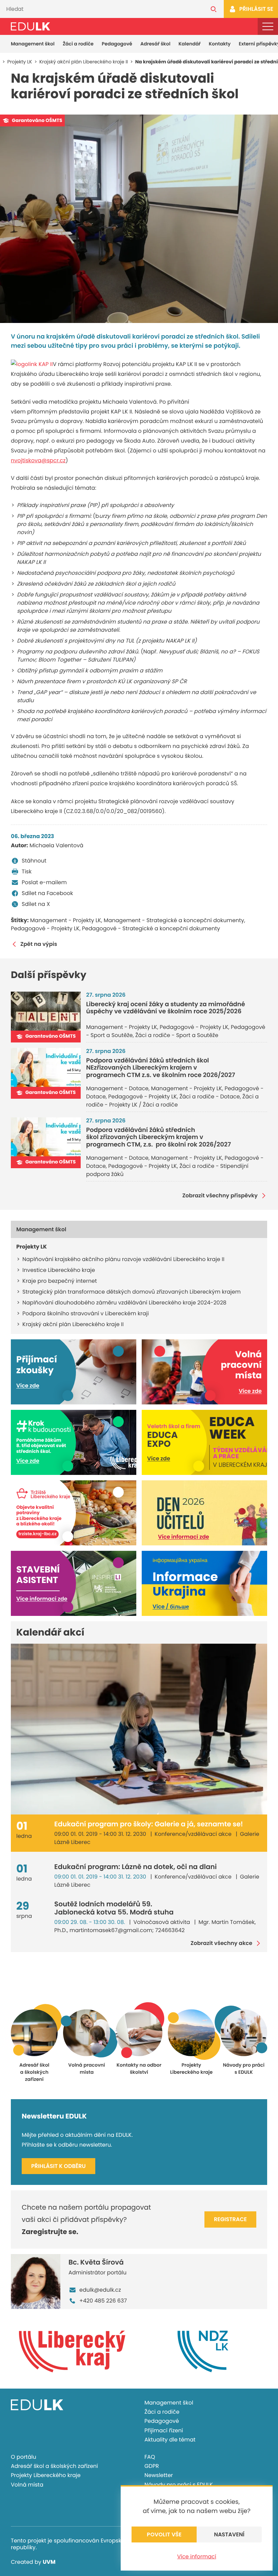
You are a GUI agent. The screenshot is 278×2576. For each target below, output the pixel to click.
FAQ (150, 2457)
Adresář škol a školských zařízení (54, 2466)
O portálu (24, 2457)
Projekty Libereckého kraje (46, 2475)
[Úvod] (31, 26)
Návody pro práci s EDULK (179, 2485)
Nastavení (229, 2534)
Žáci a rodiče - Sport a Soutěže (177, 1035)
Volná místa (27, 2485)
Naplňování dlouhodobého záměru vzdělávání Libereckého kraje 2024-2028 (124, 1303)
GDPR (152, 2466)
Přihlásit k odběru (58, 2166)
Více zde (28, 1386)
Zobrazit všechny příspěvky (220, 1196)
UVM (49, 2562)
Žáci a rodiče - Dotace (210, 1097)
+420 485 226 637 (103, 2301)
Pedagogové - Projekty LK (45, 928)
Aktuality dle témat (170, 2440)
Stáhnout (34, 861)
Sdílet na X (36, 904)
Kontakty (220, 44)
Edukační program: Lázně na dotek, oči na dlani (135, 1867)
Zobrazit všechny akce (221, 1943)
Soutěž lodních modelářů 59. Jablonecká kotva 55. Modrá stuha (114, 1908)
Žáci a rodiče (78, 44)
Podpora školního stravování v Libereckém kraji (86, 1313)
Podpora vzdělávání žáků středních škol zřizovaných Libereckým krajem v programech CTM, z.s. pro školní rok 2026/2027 (158, 1137)
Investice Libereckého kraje (59, 1270)
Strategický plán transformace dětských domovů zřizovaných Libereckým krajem (132, 1292)
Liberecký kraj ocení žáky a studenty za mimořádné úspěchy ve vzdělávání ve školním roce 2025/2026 (166, 1008)
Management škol (33, 44)
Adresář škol (155, 44)
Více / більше (171, 1607)
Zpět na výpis (39, 944)
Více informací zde (184, 1537)
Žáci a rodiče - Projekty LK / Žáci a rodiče (172, 1101)
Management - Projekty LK (66, 920)
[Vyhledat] (214, 9)
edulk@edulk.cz (100, 2290)
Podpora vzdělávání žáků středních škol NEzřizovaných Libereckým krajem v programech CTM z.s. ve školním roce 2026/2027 (161, 1068)
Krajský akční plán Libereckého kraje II (73, 1324)
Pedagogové (117, 44)
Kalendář (190, 44)
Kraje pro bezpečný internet (60, 1281)
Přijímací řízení (164, 2430)
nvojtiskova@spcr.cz (38, 460)
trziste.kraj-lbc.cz (37, 1534)
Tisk (27, 871)
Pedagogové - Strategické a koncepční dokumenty (151, 928)
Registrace (230, 2219)
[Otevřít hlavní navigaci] (268, 26)
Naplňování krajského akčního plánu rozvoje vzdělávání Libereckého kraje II (123, 1259)
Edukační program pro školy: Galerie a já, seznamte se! (149, 1824)
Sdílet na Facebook (47, 893)
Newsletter (159, 2475)
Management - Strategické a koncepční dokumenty (174, 920)
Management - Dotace (117, 1088)
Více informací (196, 2557)
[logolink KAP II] (32, 364)
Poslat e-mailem (44, 882)
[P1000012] (139, 219)
